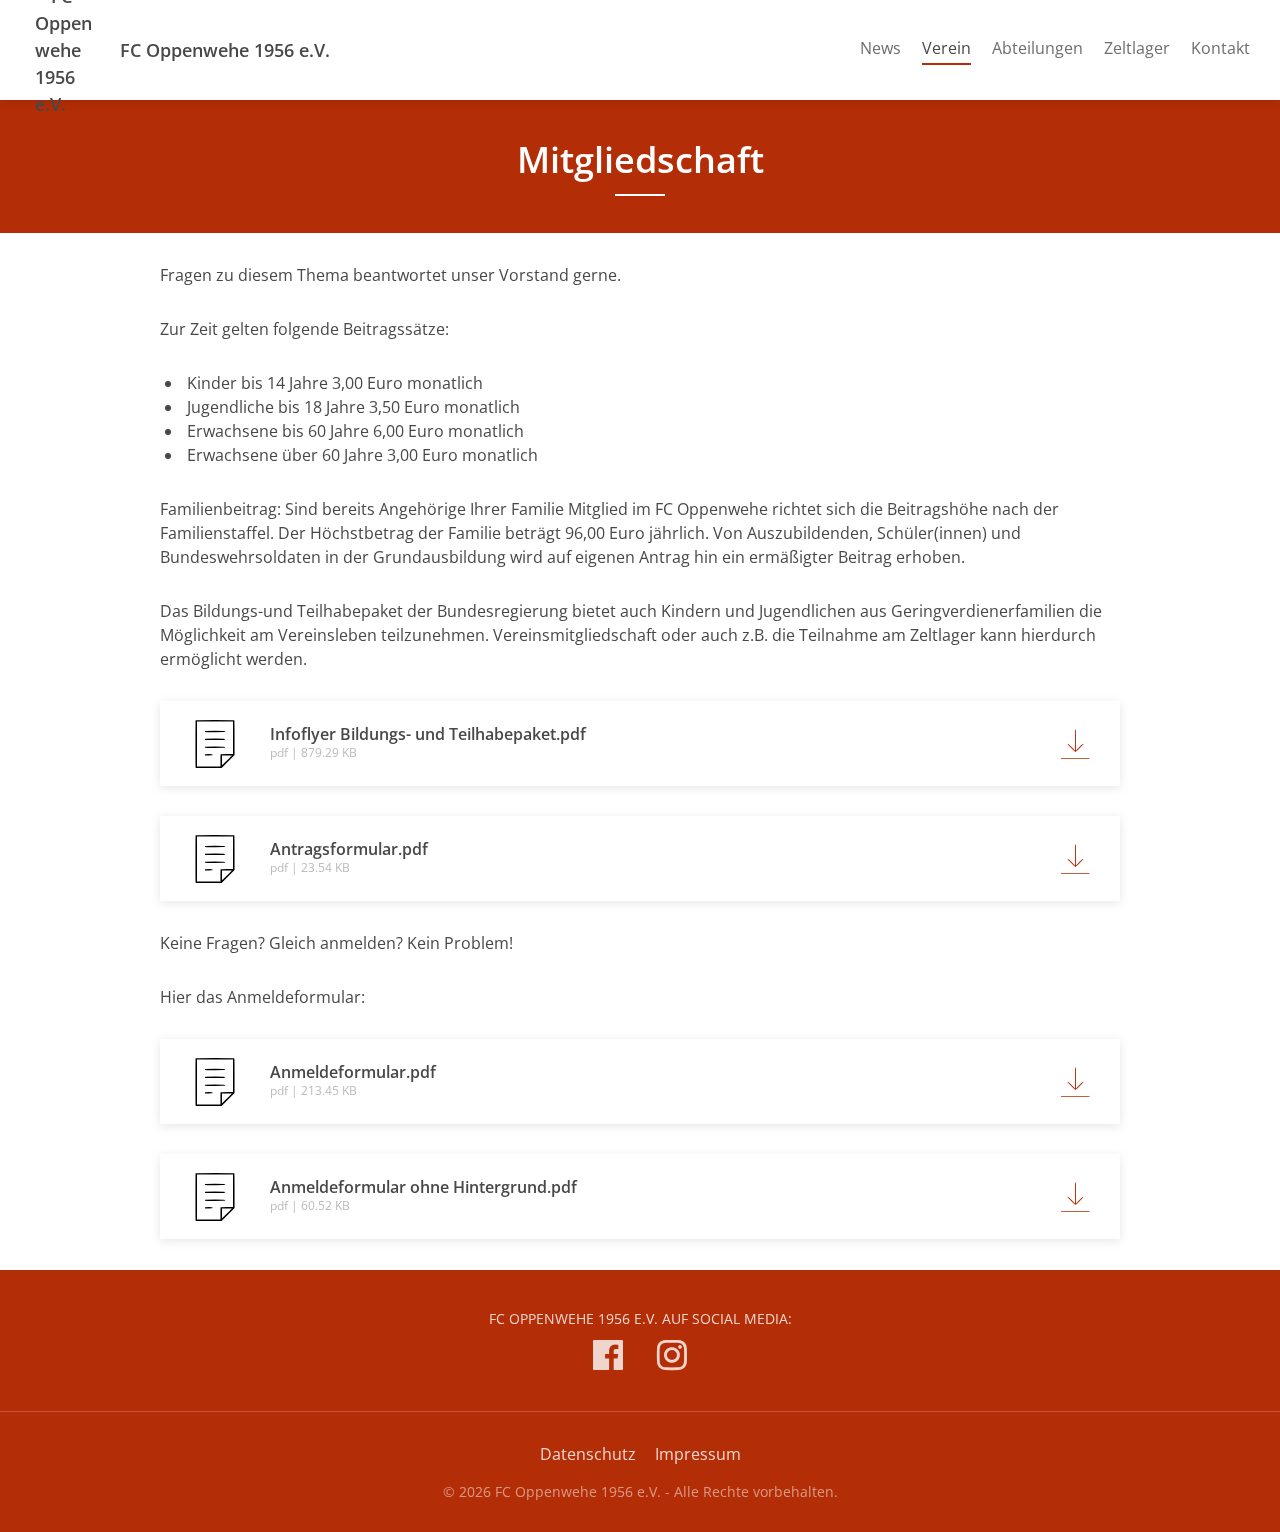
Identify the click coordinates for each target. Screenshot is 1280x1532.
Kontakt (1220, 48)
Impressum (698, 1454)
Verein (946, 47)
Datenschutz (588, 1454)
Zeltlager (1137, 48)
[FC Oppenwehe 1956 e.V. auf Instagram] (672, 1358)
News (880, 48)
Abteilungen (1037, 48)
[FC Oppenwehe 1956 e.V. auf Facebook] (608, 1358)
